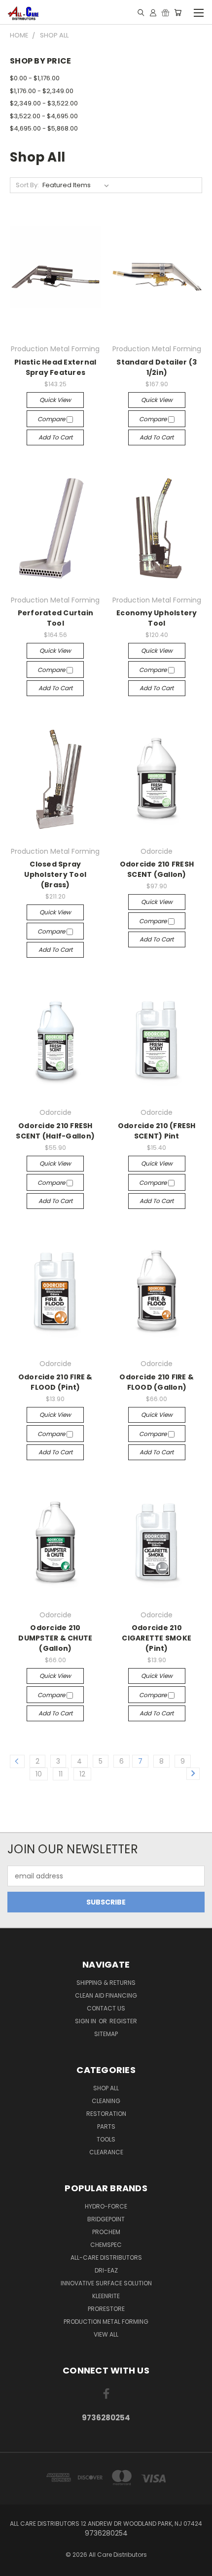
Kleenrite (106, 2296)
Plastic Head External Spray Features (55, 367)
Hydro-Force (106, 2206)
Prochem (106, 2232)
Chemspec (106, 2245)
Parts (106, 2126)
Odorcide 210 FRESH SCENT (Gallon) (157, 869)
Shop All (106, 2088)
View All (106, 2334)
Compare (52, 419)
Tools (106, 2139)
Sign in (86, 2021)
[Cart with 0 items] (178, 12)
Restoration (106, 2114)
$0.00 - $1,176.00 (35, 78)
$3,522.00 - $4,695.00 (44, 116)
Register (123, 2021)
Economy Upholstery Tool (157, 618)
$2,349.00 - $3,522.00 (44, 103)
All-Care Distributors (106, 2258)
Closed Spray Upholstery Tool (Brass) (55, 874)
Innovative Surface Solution (106, 2283)
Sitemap (106, 2034)
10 (39, 1774)
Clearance (106, 2152)
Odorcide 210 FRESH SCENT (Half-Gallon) (55, 1131)
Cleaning (106, 2101)
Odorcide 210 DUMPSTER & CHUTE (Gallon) (55, 1638)
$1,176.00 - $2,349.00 (42, 91)
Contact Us (106, 2008)
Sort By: (27, 185)
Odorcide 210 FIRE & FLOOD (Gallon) (157, 1382)
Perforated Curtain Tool (56, 618)
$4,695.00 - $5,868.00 (44, 128)
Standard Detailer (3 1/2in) (157, 367)
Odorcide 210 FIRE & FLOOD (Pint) (55, 1382)
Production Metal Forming (106, 2322)
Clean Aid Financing (106, 1995)
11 (61, 1774)
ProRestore (106, 2309)
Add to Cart (55, 437)
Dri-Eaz (106, 2270)
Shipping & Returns (106, 1983)
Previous (15, 2566)
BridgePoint (106, 2219)
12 (82, 1774)
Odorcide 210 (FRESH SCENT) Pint (157, 1131)
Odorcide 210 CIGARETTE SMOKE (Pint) (157, 1638)
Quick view (55, 400)
